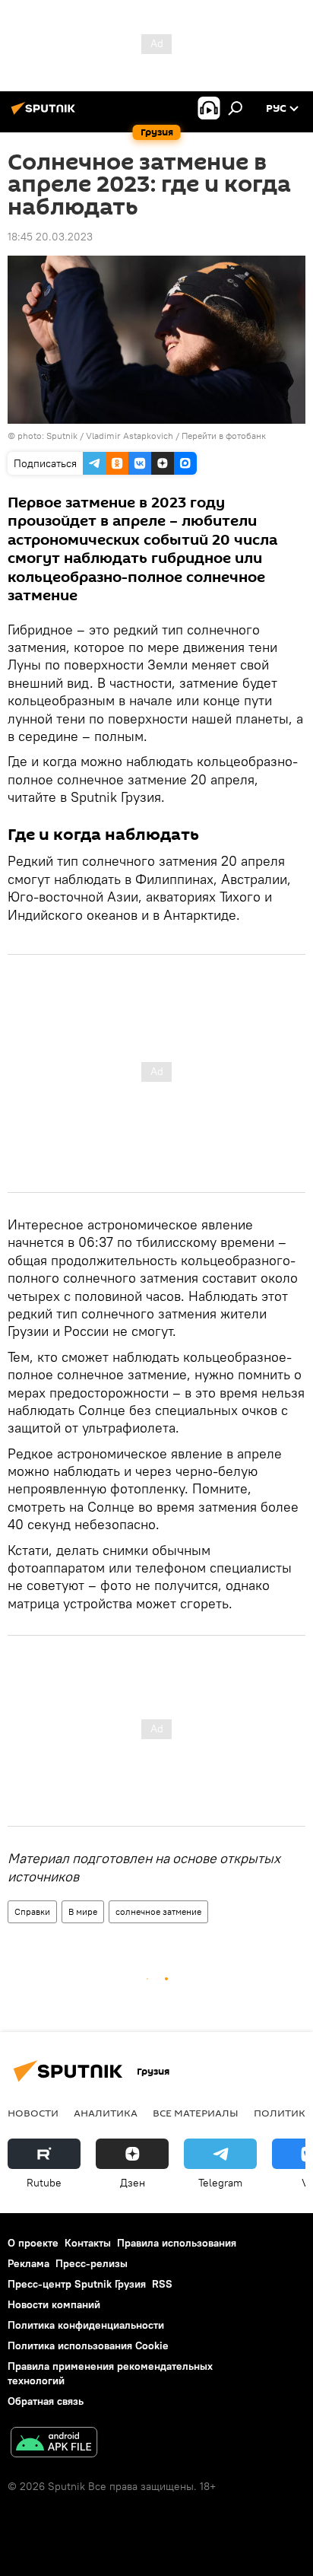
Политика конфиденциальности (86, 2325)
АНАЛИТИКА (106, 2113)
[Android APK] (54, 2444)
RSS (162, 2284)
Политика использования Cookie (88, 2345)
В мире (83, 1911)
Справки (32, 1911)
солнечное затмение (158, 1911)
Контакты (88, 2243)
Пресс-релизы (92, 2263)
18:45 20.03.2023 (50, 237)
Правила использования (177, 2243)
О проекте (33, 2243)
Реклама (28, 2263)
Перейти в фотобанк (224, 436)
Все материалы (196, 2113)
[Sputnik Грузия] (46, 114)
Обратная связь (46, 2401)
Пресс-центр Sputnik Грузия (77, 2284)
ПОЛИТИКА (283, 2113)
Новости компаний (54, 2304)
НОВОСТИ (33, 2113)
